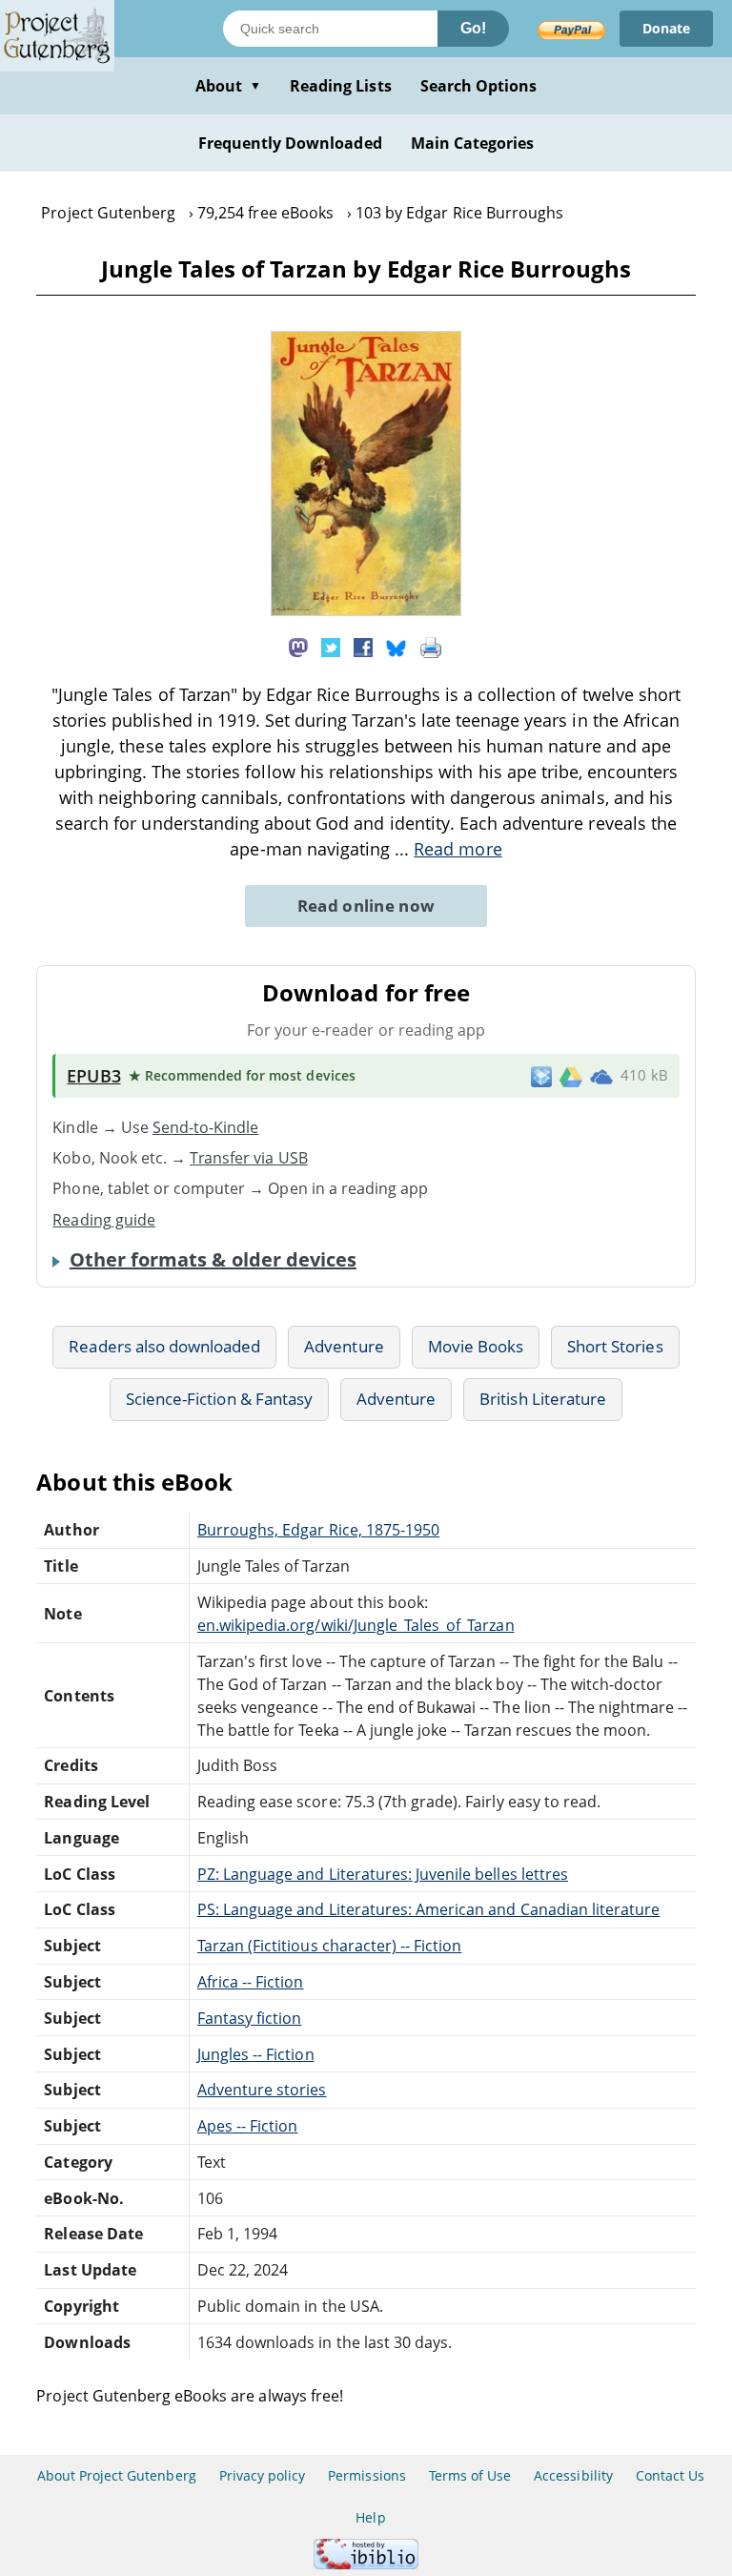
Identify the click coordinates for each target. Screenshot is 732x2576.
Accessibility (573, 2475)
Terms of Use (470, 2475)
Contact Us (670, 2475)
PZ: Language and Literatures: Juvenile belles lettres (383, 1874)
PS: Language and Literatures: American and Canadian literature (428, 1909)
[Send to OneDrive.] (601, 1076)
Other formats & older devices (213, 1260)
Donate (666, 28)
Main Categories (473, 143)
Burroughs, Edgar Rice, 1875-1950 (318, 1530)
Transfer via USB (249, 1158)
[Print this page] (431, 646)
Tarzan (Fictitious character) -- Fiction (330, 1946)
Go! (473, 28)
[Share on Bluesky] (396, 646)
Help (370, 2517)
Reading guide (104, 1220)
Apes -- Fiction (248, 2126)
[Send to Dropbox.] (541, 1075)
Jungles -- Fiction (256, 2054)
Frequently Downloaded (290, 143)
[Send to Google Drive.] (571, 1076)
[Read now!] (366, 610)
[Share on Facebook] (363, 646)
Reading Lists (341, 86)
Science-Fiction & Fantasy (219, 1399)
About (228, 86)
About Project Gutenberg (117, 2475)
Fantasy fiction (250, 2018)
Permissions (366, 2475)
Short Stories (615, 1346)
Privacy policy (263, 2475)
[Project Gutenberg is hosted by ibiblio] (366, 2564)
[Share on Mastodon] (298, 646)
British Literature (543, 1399)
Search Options (479, 86)
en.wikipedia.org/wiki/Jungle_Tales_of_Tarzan (356, 1625)
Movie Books (476, 1346)
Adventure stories (262, 2090)
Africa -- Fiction (251, 1982)
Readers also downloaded (164, 1346)
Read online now (366, 906)
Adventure (344, 1346)
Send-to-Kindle (206, 1127)
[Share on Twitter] (331, 646)
